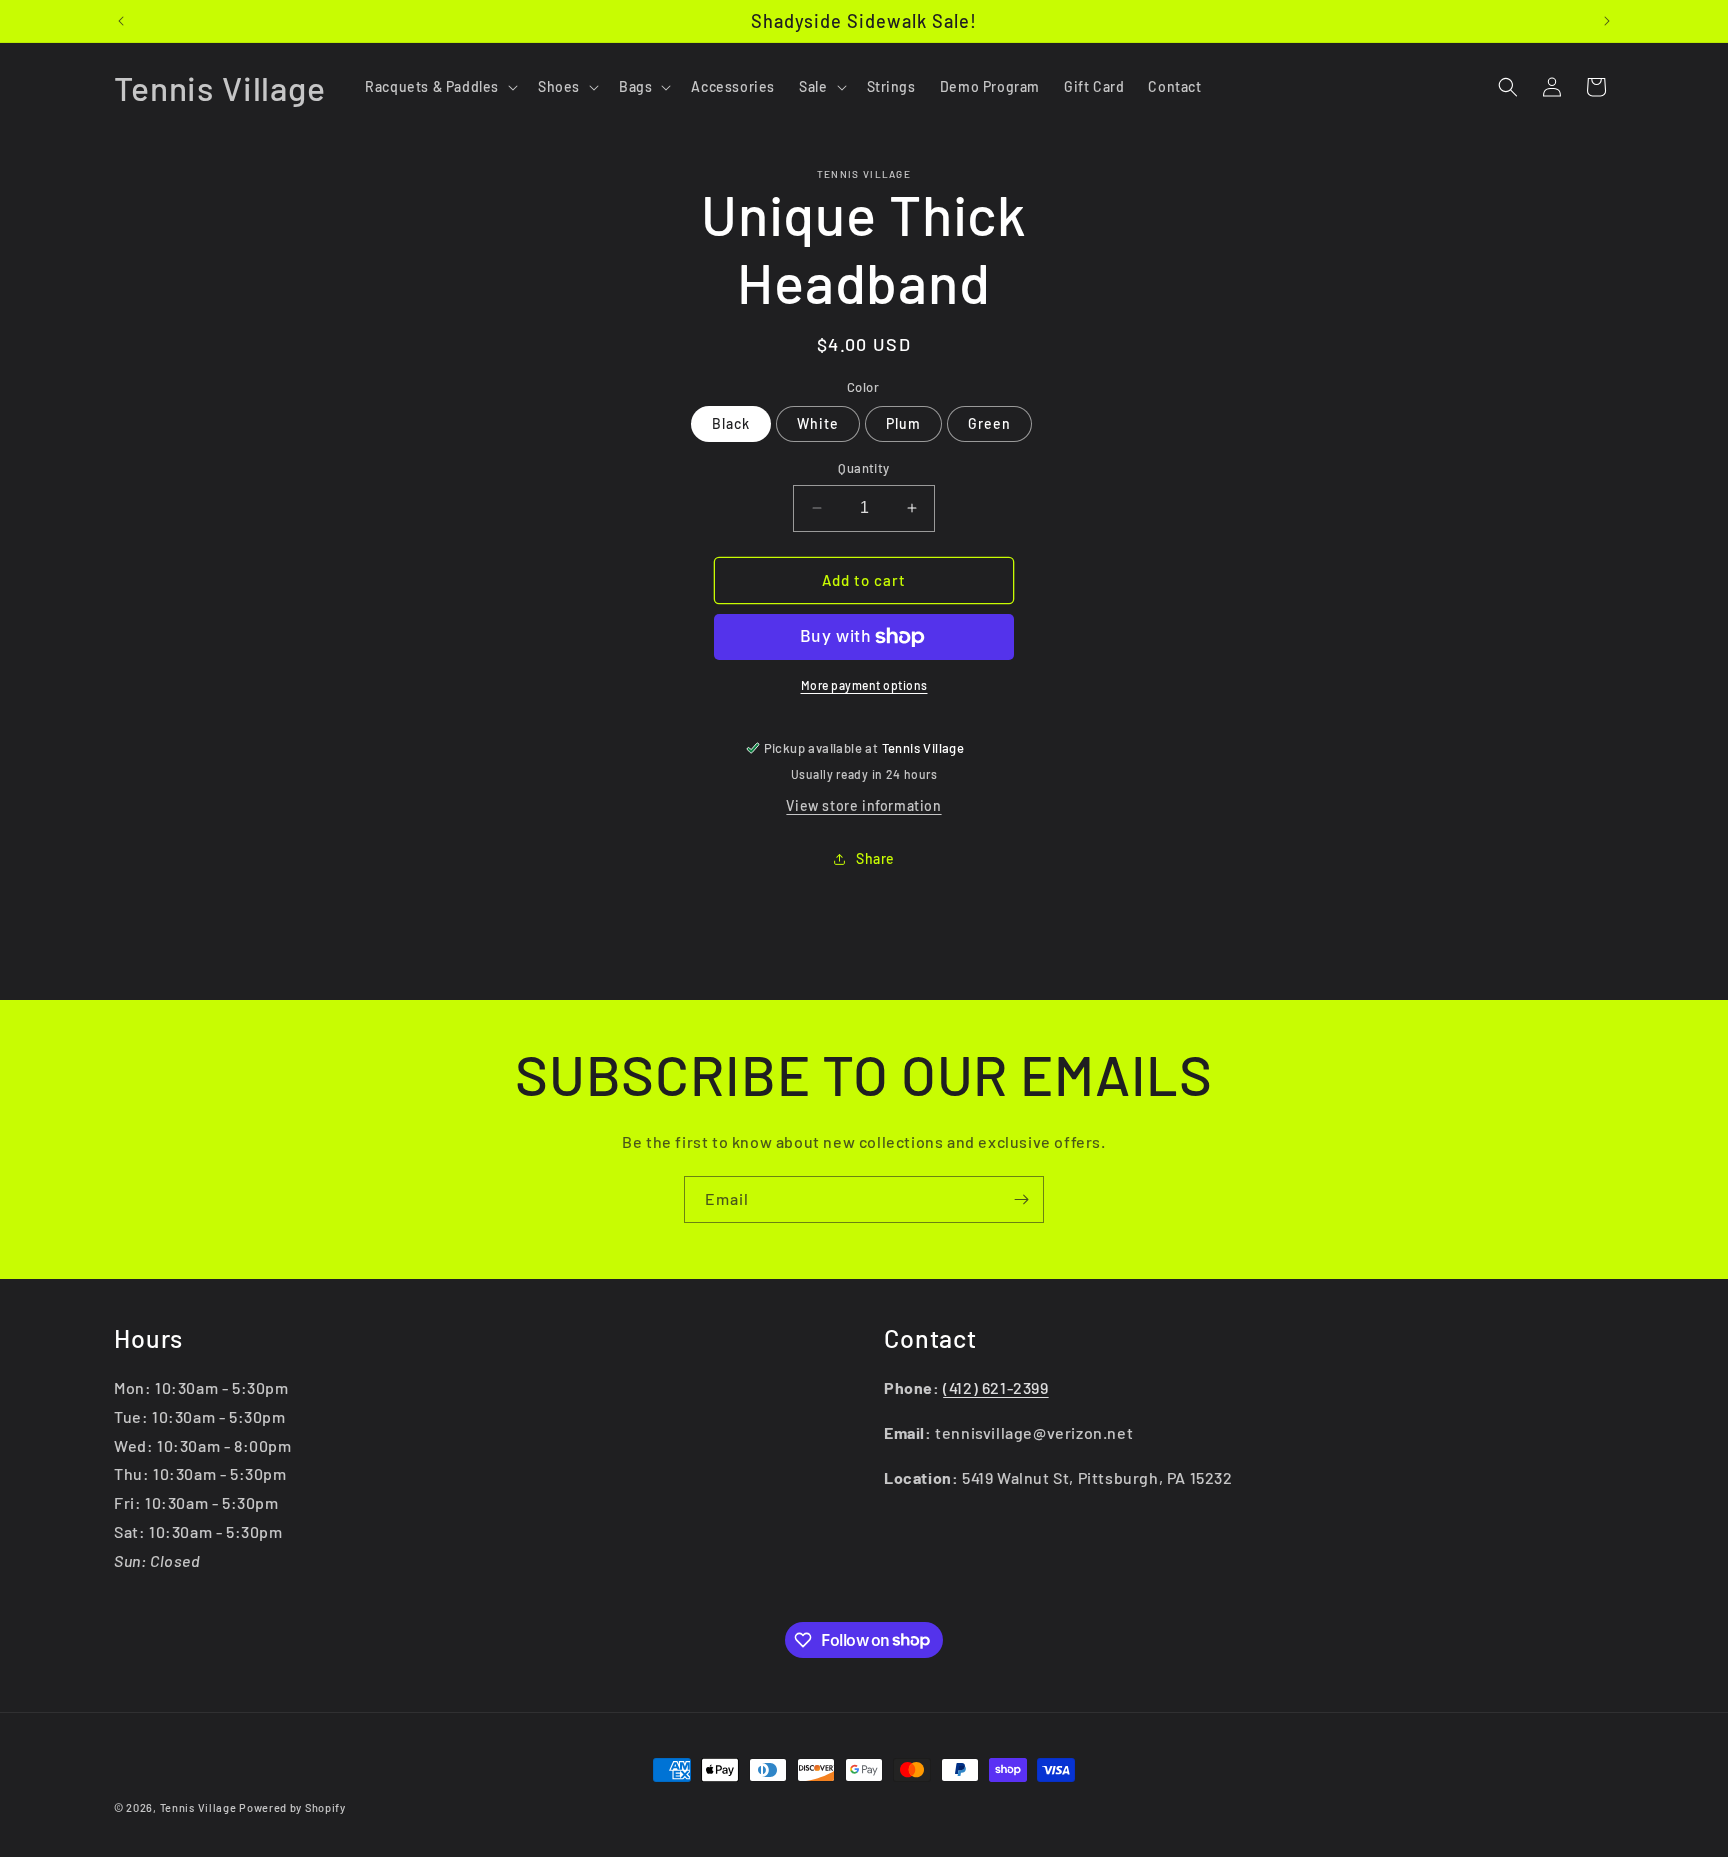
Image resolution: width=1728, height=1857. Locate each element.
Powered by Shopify (292, 1807)
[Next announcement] (1607, 21)
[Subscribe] (1021, 1199)
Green (989, 423)
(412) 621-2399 (995, 1387)
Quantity (863, 468)
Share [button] (875, 858)
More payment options (864, 685)
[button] (439, 87)
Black (731, 423)
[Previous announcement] (121, 21)
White (818, 423)
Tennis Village (198, 1807)
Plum (903, 423)
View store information (863, 805)
